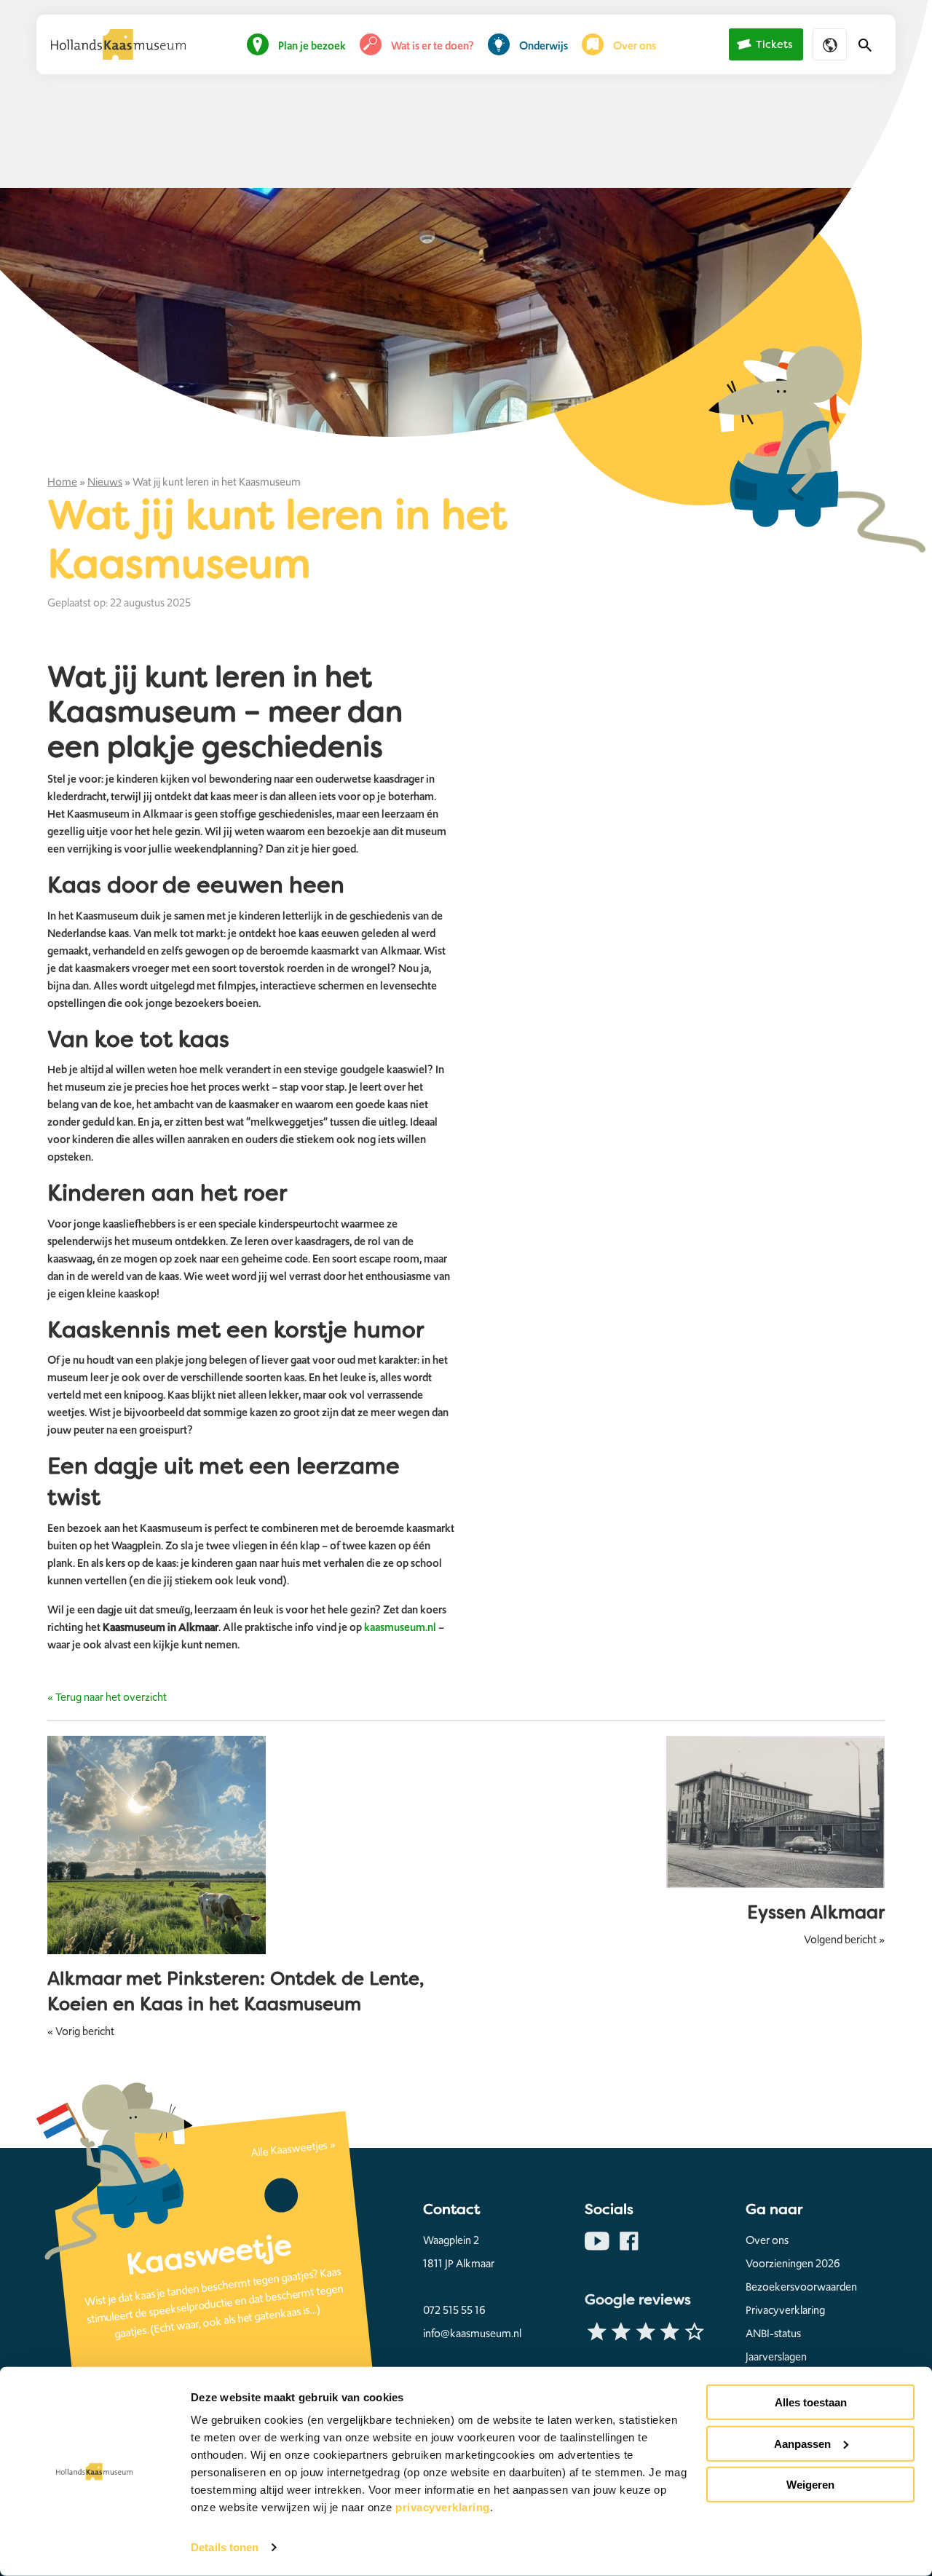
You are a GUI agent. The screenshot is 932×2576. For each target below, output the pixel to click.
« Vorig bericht (81, 2031)
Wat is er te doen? (433, 46)
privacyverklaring (443, 2507)
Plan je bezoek (312, 46)
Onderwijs (544, 46)
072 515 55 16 (454, 2310)
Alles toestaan (811, 2402)
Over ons (635, 46)
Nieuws (105, 482)
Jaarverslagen (776, 2357)
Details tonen (225, 2547)
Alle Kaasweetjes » (293, 2149)
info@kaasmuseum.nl (472, 2334)
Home (62, 482)
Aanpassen (802, 2443)
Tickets (774, 45)
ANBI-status (773, 2334)
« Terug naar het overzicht (107, 1697)
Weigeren (810, 2485)
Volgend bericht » (844, 1940)
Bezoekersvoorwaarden (801, 2287)
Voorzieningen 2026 (793, 2264)
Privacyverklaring (785, 2310)
